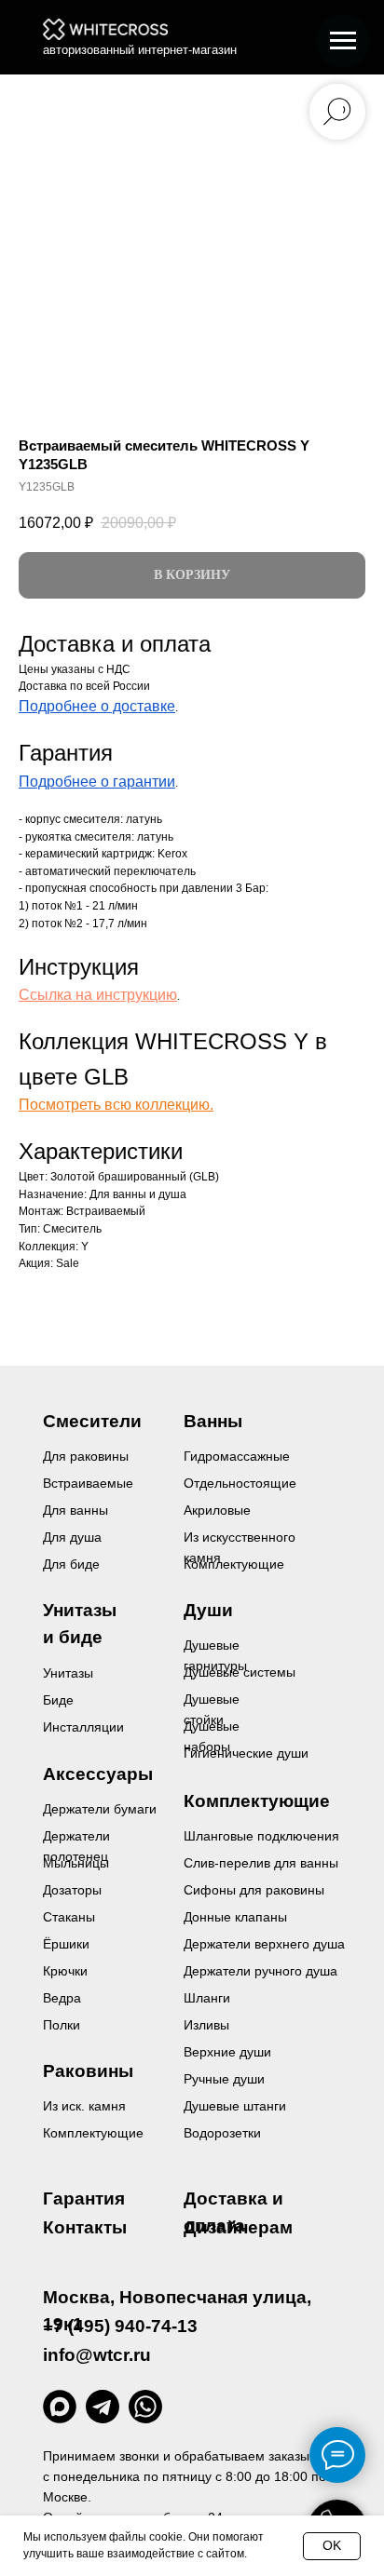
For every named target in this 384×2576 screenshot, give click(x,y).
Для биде (71, 1564)
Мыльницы (76, 1863)
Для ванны (75, 1510)
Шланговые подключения (261, 1836)
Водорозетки (222, 2133)
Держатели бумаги (100, 1809)
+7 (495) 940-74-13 (120, 2326)
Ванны (213, 1421)
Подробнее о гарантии (97, 782)
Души (208, 1610)
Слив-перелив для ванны (261, 1863)
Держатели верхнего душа (264, 1944)
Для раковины (86, 1456)
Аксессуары (98, 1774)
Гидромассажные (237, 1456)
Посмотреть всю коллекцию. (116, 1105)
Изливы (206, 2025)
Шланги (207, 1998)
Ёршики (66, 1944)
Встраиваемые (88, 1483)
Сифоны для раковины (254, 1890)
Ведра (62, 1998)
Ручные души (224, 2079)
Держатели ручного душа (261, 1971)
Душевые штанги (235, 2106)
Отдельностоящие (240, 1483)
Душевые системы (240, 1672)
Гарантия (84, 2198)
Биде (58, 1700)
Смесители (92, 1421)
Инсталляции (83, 1727)
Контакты (85, 2227)
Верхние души (227, 2052)
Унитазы (68, 1673)
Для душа (72, 1537)
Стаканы (69, 1917)
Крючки (65, 1971)
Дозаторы (72, 1890)
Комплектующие (93, 2133)
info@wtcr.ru (97, 2355)
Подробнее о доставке (97, 706)
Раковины (88, 2071)
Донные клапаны (235, 1917)
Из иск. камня (84, 2106)
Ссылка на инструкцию (98, 995)
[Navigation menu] (343, 41)
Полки (62, 2025)
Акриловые (217, 1510)
